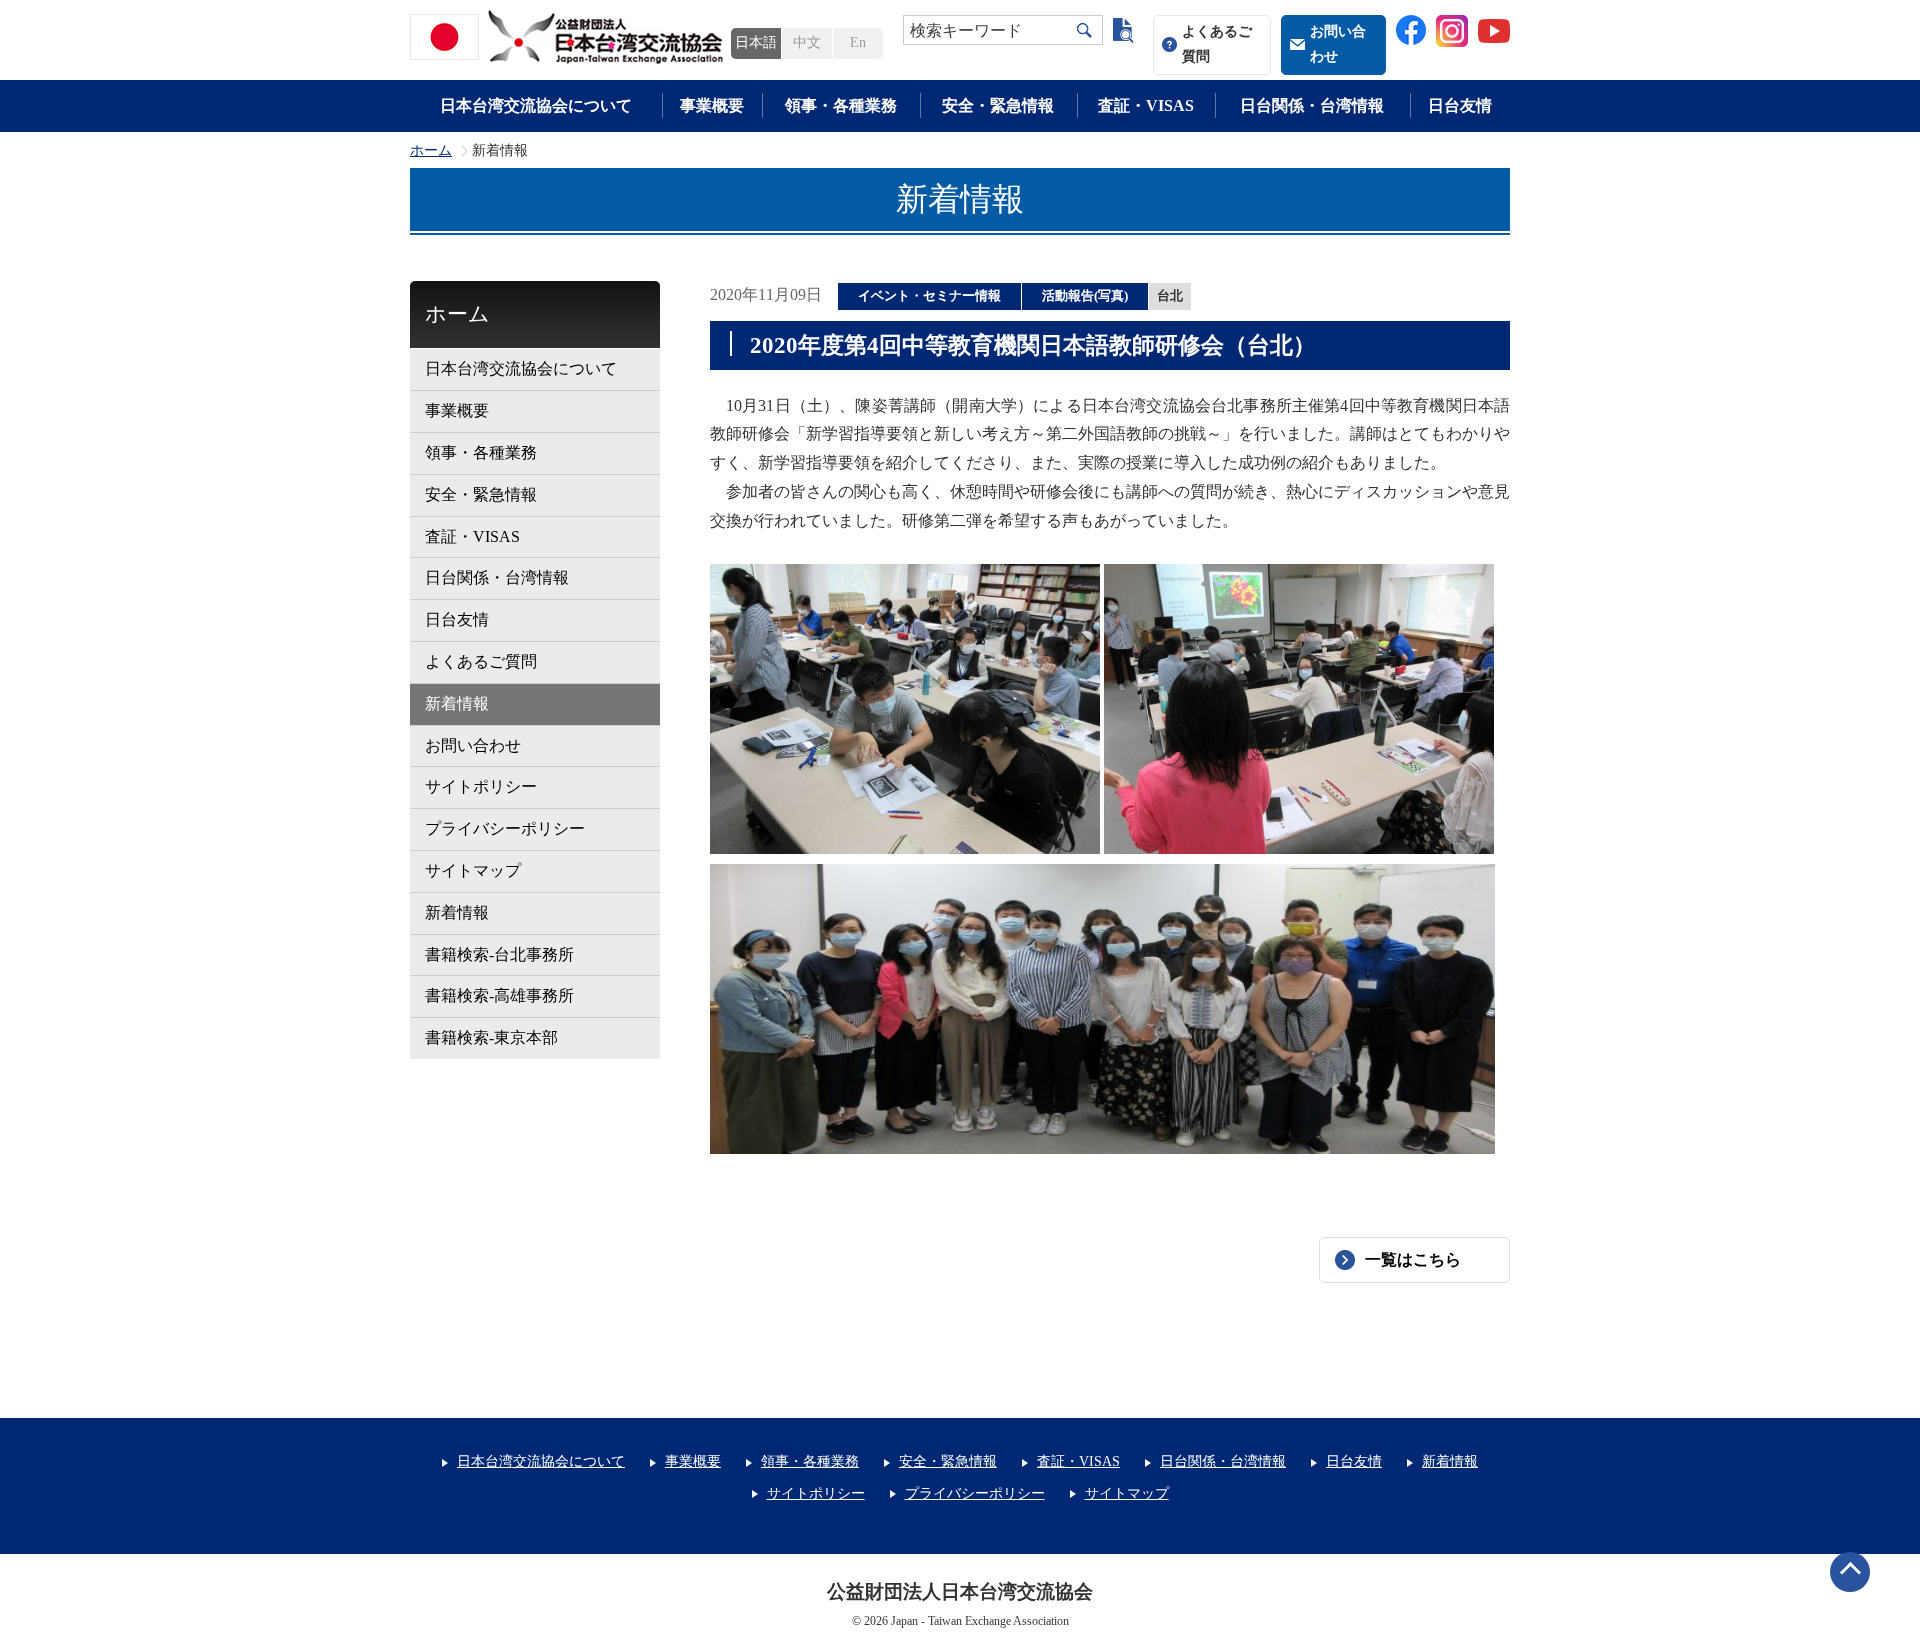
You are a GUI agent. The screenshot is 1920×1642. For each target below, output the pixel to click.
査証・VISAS (1146, 105)
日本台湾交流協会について (536, 105)
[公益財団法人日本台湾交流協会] (570, 37)
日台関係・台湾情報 (1312, 105)
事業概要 (712, 105)
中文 (807, 42)
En (858, 42)
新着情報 (457, 703)
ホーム (431, 151)
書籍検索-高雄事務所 (499, 995)
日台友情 (1460, 105)
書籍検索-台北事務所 (499, 954)
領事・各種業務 (841, 105)
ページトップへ (1850, 1572)
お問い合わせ (1338, 44)
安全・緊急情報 (998, 105)
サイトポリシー (481, 786)
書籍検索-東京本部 (491, 1037)
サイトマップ (473, 870)
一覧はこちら (1413, 1259)
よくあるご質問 (1217, 44)
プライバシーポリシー (505, 828)
